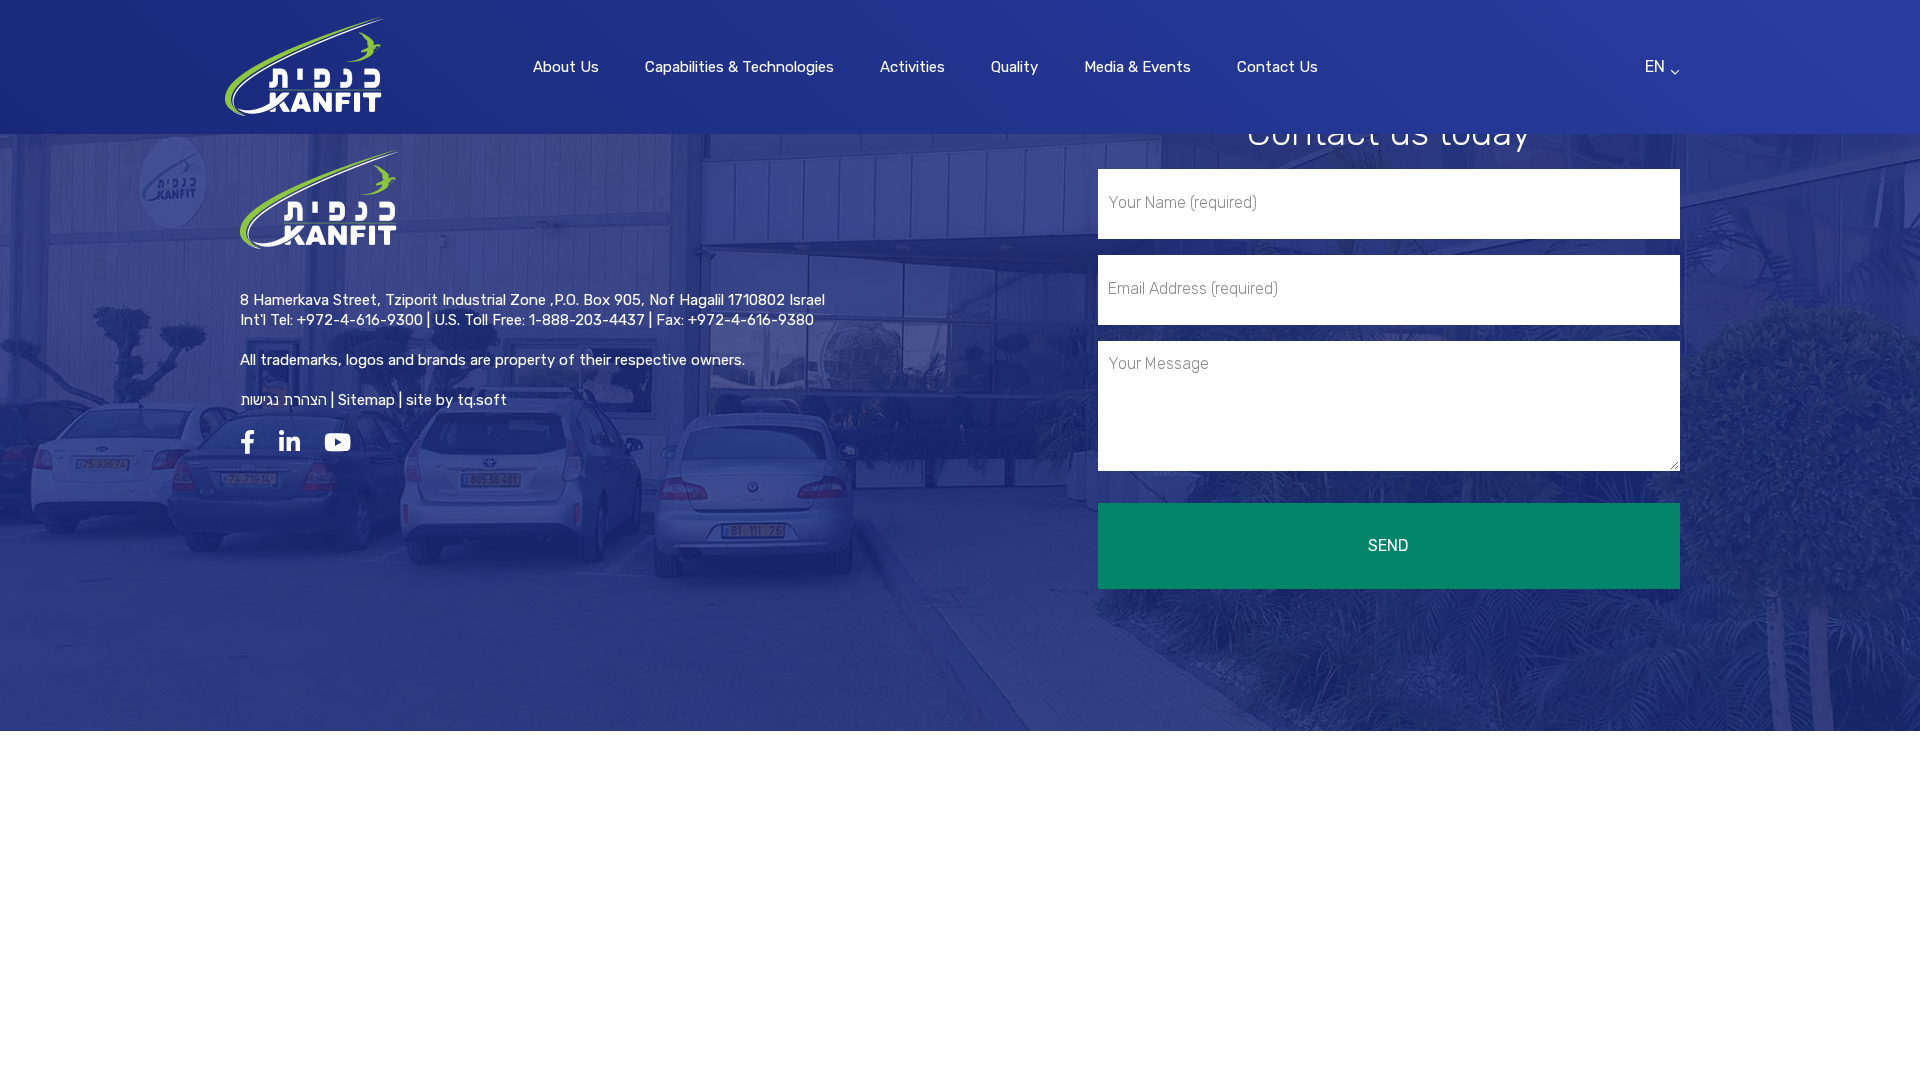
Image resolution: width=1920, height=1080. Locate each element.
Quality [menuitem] (1014, 67)
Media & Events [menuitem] (1137, 67)
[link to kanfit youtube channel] (342, 442)
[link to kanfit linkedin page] (294, 442)
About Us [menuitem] (566, 67)
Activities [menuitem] (912, 67)
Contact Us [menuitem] (1277, 67)
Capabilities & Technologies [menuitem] (739, 67)
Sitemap (366, 400)
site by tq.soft (456, 400)
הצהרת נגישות (283, 400)
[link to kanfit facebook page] (252, 442)
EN (1655, 66)
